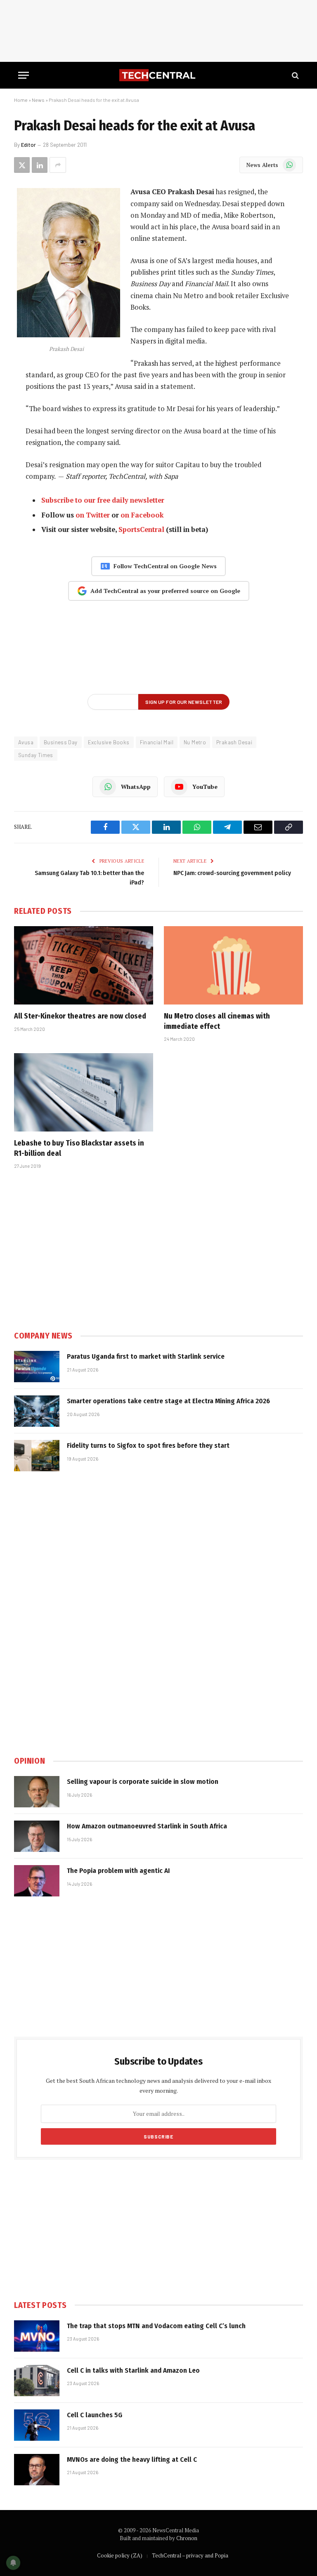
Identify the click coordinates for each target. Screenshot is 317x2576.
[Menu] (24, 75)
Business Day (61, 742)
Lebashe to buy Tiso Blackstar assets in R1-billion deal (79, 1148)
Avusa (26, 742)
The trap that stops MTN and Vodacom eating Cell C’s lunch (156, 2326)
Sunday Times (36, 755)
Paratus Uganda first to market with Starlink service (146, 1356)
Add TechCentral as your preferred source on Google (165, 591)
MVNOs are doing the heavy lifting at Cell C (132, 2460)
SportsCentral (141, 529)
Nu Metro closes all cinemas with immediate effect (217, 1021)
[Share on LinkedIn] (40, 165)
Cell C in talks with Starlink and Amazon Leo (133, 2370)
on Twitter (93, 515)
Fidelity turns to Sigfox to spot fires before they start (148, 1446)
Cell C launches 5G (95, 2415)
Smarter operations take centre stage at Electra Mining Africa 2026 (168, 1401)
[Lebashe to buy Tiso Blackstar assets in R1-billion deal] (84, 1092)
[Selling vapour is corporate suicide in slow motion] (37, 1792)
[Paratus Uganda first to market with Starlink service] (37, 1367)
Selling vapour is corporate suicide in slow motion (143, 1782)
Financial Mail (157, 742)
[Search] (295, 75)
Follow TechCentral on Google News (165, 566)
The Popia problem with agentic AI (118, 1871)
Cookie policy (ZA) (120, 2555)
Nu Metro (195, 742)
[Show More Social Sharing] (58, 165)
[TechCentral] (158, 75)
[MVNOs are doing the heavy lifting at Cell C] (37, 2470)
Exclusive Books (109, 742)
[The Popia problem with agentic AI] (37, 1881)
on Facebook (142, 515)
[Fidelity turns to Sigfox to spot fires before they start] (37, 1456)
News (38, 100)
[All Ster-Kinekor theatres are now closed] (84, 965)
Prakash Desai (234, 742)
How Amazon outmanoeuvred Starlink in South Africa (147, 1826)
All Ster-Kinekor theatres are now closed (80, 1016)
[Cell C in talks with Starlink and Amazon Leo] (37, 2381)
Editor (28, 145)
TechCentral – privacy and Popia (190, 2555)
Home (21, 100)
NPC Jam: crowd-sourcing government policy (232, 873)
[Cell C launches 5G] (37, 2425)
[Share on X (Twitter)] (22, 165)
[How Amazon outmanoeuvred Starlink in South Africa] (37, 1836)
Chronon (187, 2538)
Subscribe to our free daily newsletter (103, 500)
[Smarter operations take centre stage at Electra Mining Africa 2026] (37, 1411)
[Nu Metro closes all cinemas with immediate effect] (233, 965)
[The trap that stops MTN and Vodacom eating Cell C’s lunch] (37, 2336)
